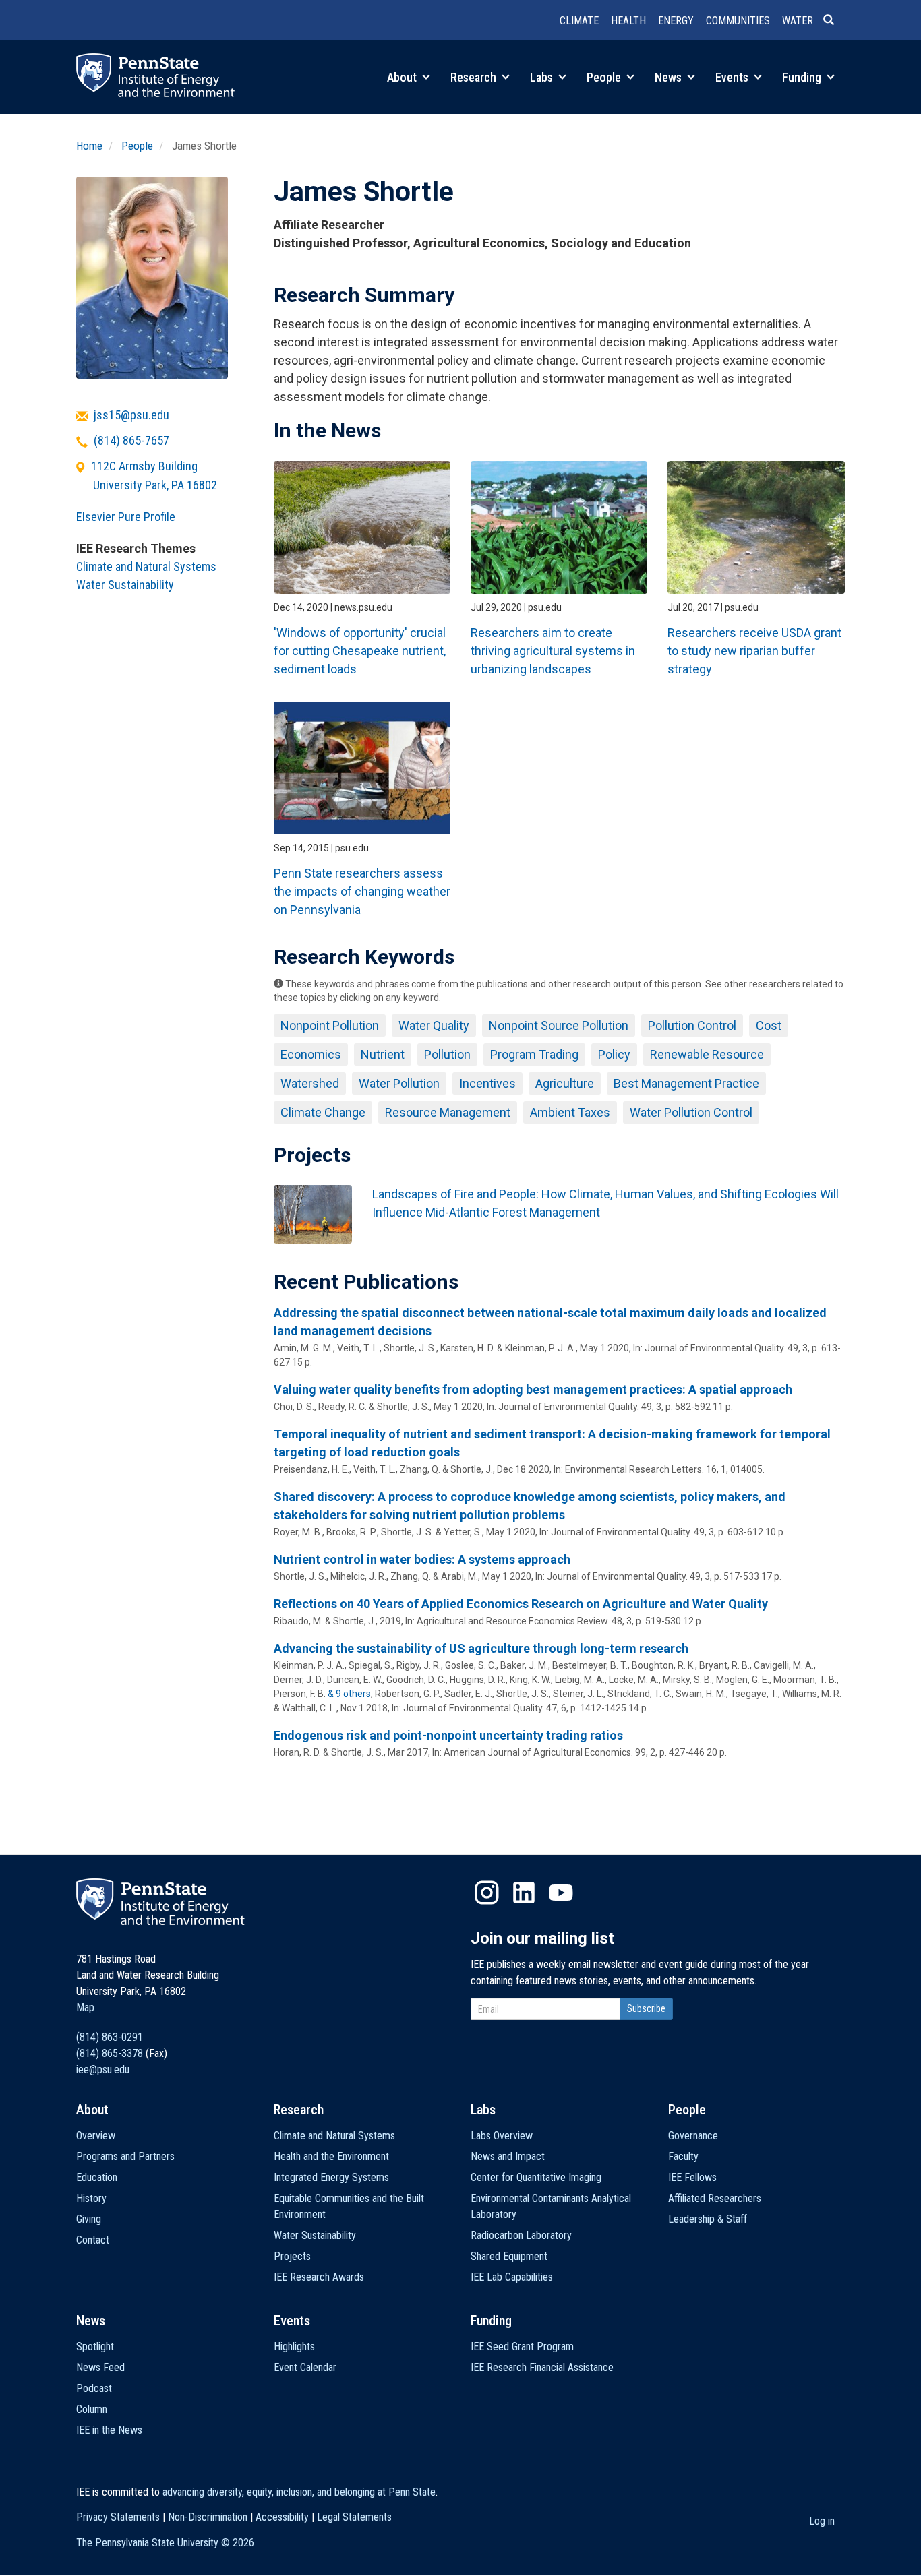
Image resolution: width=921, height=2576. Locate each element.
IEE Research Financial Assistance (542, 2367)
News (670, 77)
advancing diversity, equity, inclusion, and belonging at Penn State (299, 2492)
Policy (614, 1054)
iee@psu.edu (103, 2069)
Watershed (310, 1083)
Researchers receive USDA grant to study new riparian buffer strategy (754, 651)
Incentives (487, 1083)
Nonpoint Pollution (330, 1025)
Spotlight (95, 2347)
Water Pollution (399, 1083)
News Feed (100, 2367)
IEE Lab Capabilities (512, 2277)
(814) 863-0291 (110, 2037)
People (605, 77)
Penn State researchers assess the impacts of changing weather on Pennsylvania (362, 891)
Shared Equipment (509, 2256)
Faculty (683, 2156)
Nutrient (383, 1054)
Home (89, 146)
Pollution (447, 1054)
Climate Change (323, 1112)
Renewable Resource (707, 1054)
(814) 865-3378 (110, 2053)
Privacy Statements (118, 2517)
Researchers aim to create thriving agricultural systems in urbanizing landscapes (553, 651)
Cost (769, 1025)
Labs (543, 77)
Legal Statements (354, 2517)
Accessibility (282, 2517)
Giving (89, 2219)
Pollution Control (692, 1025)
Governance (693, 2136)
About (403, 77)
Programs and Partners (125, 2156)
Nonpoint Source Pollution (559, 1025)
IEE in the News (109, 2430)
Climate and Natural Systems (146, 566)
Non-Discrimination (208, 2517)
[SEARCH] (834, 21)
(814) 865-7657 (131, 440)
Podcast (94, 2388)
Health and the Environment (331, 2156)
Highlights (294, 2347)
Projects (292, 2256)
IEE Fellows (692, 2177)
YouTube (561, 1893)
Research (475, 77)
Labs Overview (502, 2136)
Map (85, 2007)
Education (97, 2177)
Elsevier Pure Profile (126, 517)
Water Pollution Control (691, 1112)
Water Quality (434, 1025)
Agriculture (565, 1083)
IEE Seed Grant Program (522, 2347)
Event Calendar (305, 2367)
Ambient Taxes (570, 1112)
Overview (96, 2136)
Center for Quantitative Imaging (536, 2177)
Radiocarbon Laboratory (521, 2235)
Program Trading (534, 1054)
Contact (93, 2240)
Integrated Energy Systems (331, 2177)
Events (733, 77)
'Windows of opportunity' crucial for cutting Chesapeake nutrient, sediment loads (360, 651)
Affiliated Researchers (715, 2198)
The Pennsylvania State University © (165, 2543)
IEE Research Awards (319, 2277)
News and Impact (508, 2156)
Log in (822, 2521)
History (91, 2198)
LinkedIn (524, 1893)
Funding (803, 77)
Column (92, 2409)
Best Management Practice (686, 1083)
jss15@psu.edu (131, 415)
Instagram (487, 1893)
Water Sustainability (125, 585)
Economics (311, 1054)
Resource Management (448, 1112)
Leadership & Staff (708, 2219)
